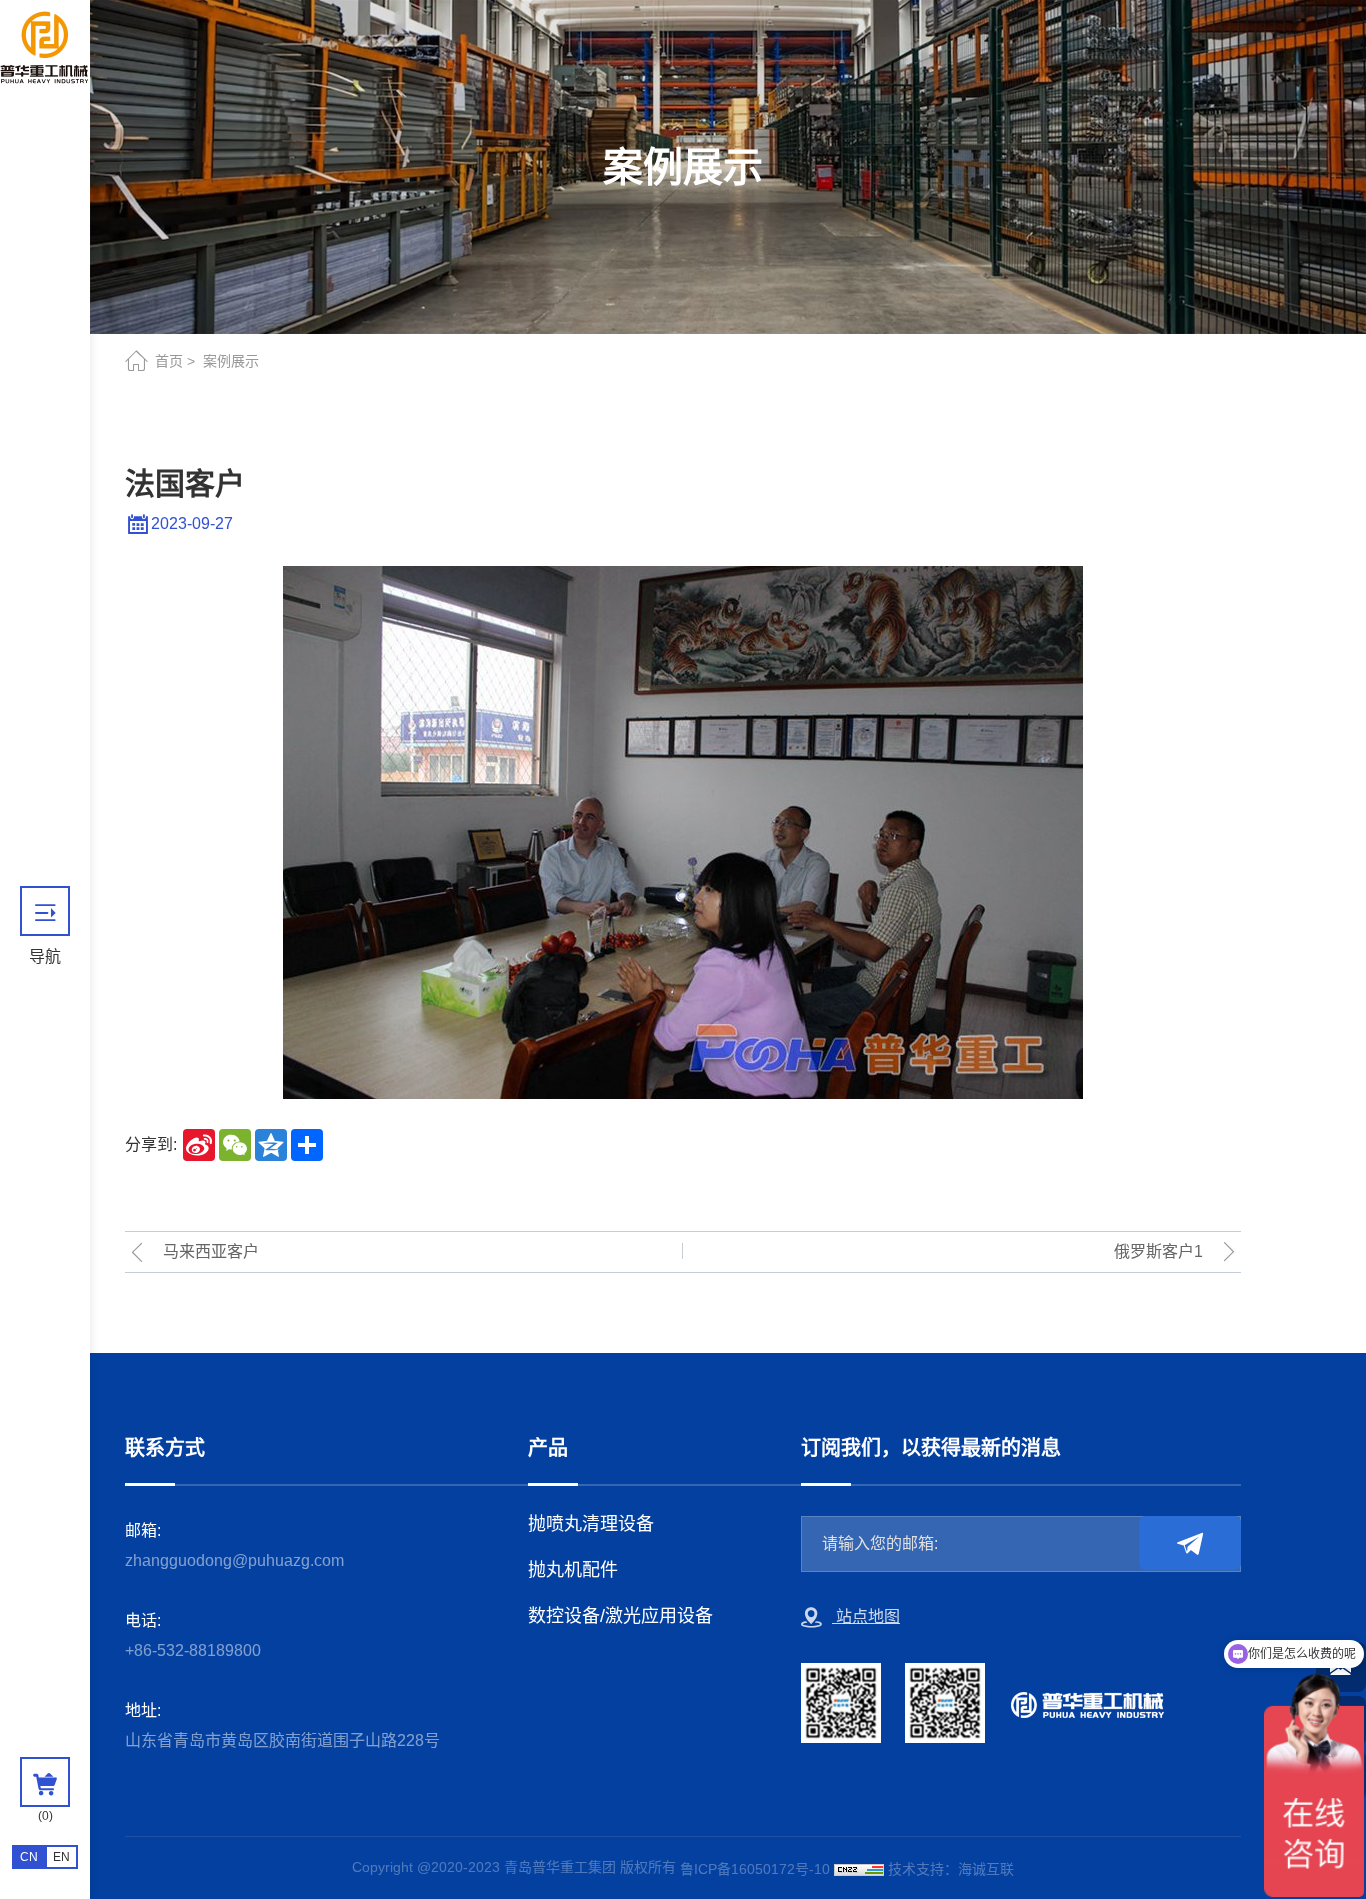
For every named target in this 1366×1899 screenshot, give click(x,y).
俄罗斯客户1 (1158, 1251)
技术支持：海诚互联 (951, 1869)
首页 (169, 361)
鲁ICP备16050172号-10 (755, 1869)
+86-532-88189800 (193, 1650)
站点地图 (866, 1616)
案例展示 (231, 361)
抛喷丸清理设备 (591, 1524)
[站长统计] (859, 1869)
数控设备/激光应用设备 (620, 1616)
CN (29, 1857)
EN (61, 1857)
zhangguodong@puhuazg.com (234, 1560)
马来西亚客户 (211, 1251)
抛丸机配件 (573, 1570)
